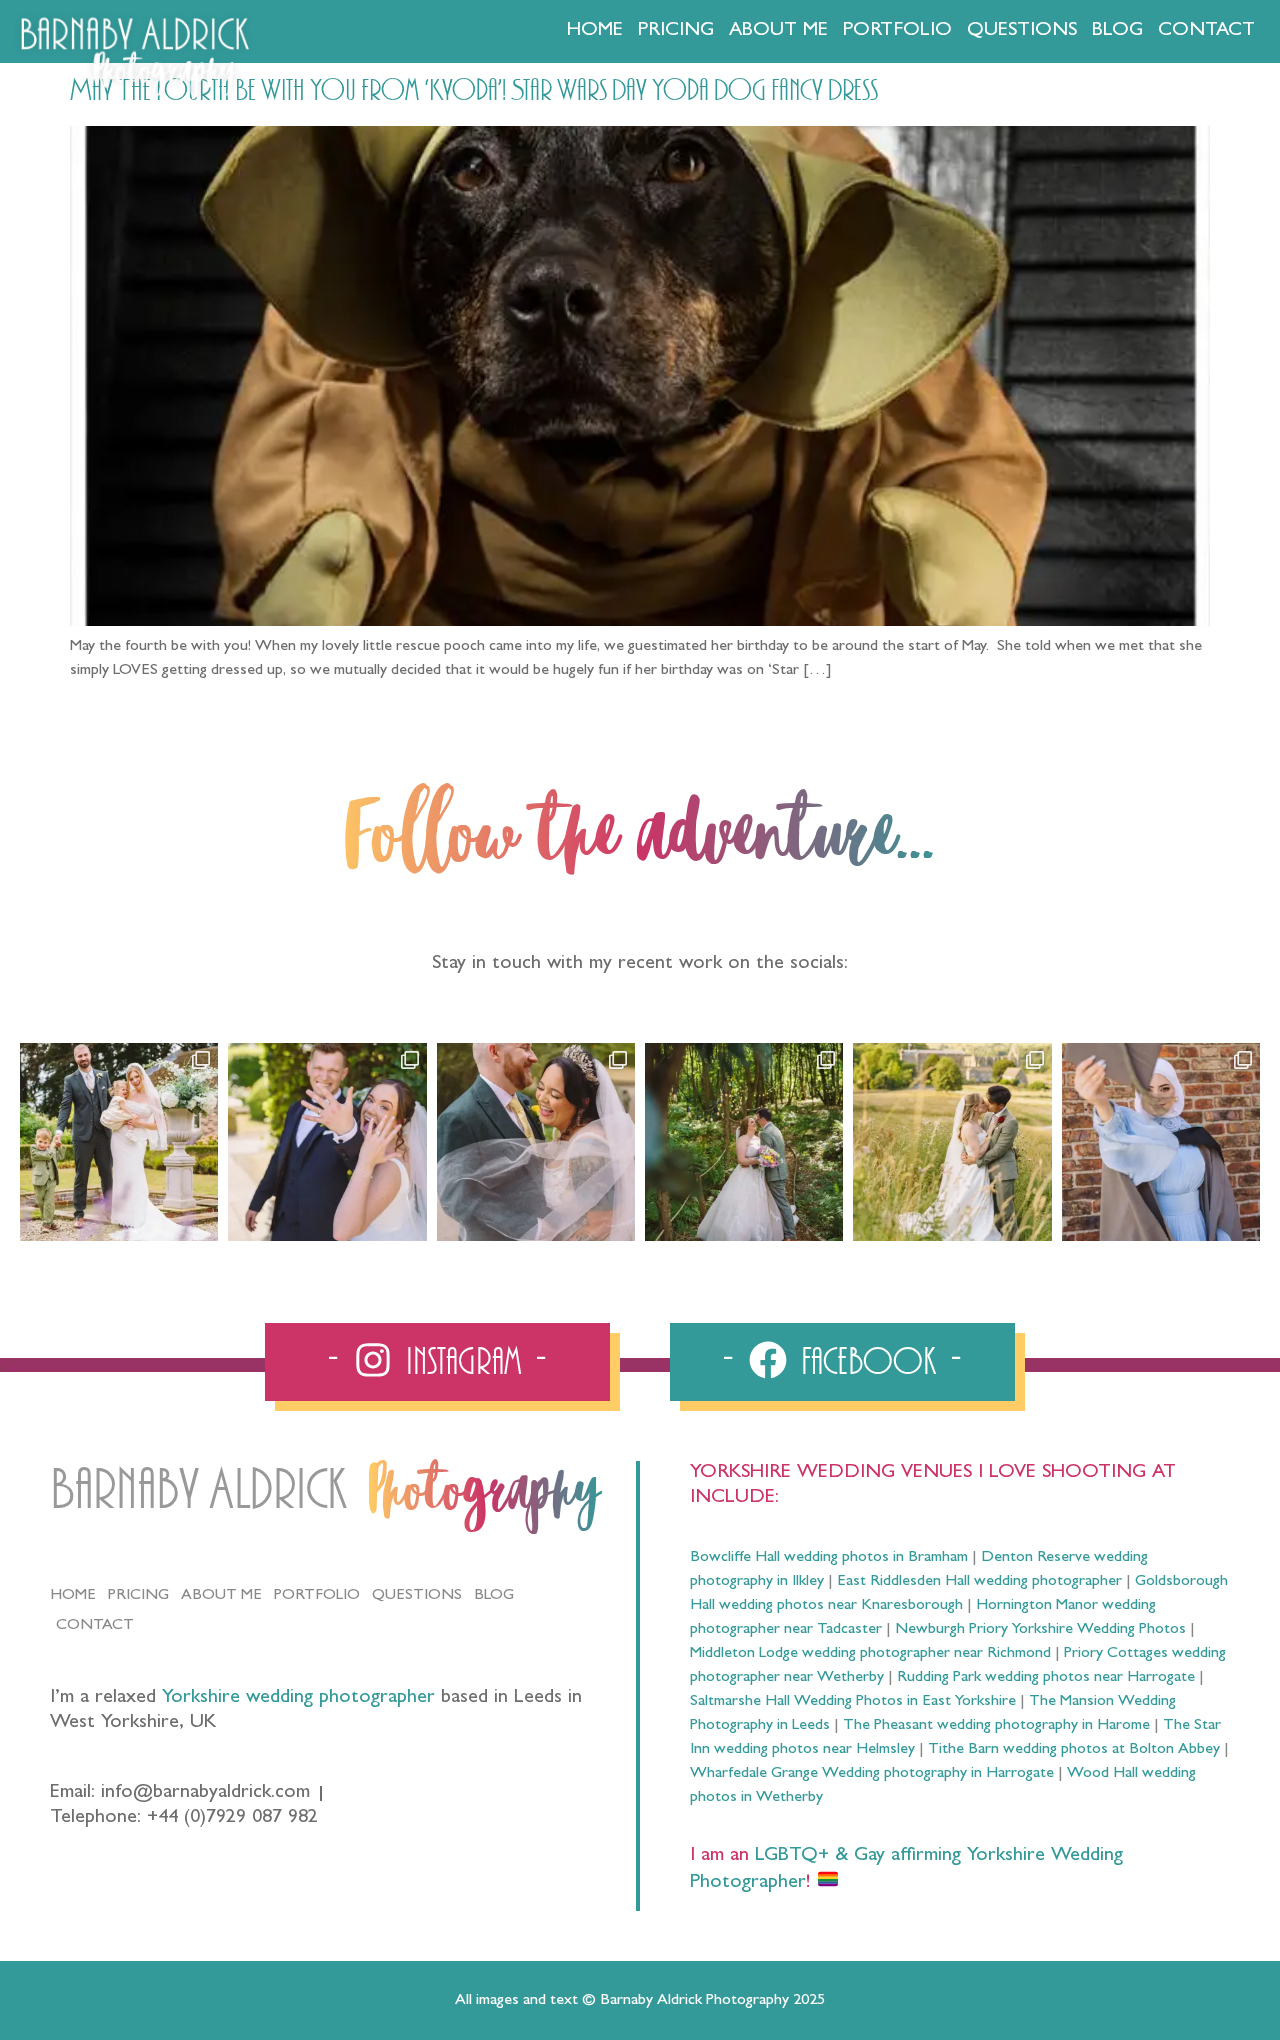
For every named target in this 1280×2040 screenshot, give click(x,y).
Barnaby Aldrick (198, 1490)
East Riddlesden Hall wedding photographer (979, 1582)
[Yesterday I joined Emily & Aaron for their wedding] (119, 1142)
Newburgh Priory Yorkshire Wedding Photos (1040, 1630)
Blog (1117, 31)
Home (595, 31)
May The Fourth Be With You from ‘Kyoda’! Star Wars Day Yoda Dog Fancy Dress (474, 91)
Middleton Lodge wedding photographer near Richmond (870, 1654)
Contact (1206, 31)
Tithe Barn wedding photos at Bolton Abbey (1074, 1750)
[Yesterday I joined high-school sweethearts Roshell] (744, 1142)
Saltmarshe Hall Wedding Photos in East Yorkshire (853, 1702)
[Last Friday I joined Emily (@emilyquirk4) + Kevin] (952, 1142)
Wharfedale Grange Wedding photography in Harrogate (872, 1774)
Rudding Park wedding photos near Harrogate (1046, 1678)
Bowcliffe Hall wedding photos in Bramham (829, 1558)
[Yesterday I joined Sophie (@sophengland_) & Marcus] (327, 1142)
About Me (778, 31)
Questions (1022, 31)
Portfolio (897, 31)
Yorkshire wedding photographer (298, 1698)
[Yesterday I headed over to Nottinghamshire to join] (536, 1142)
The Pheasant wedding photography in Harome (996, 1726)
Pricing (676, 31)
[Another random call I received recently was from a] (1161, 1142)
